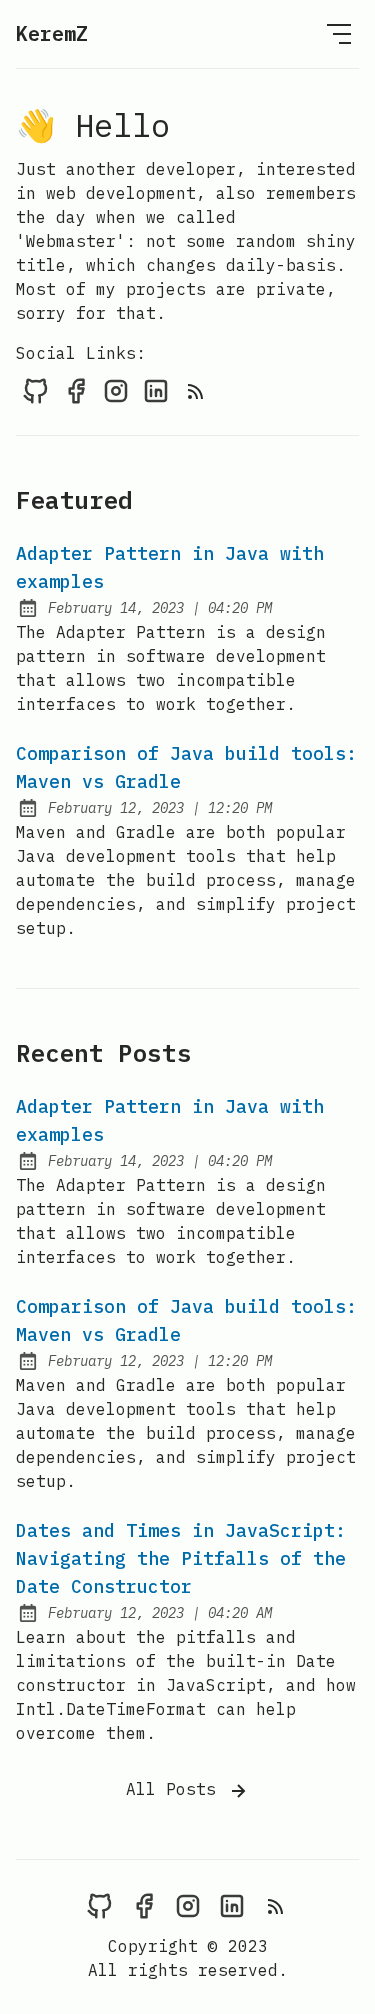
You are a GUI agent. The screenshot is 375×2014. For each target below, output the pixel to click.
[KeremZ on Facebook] (76, 390)
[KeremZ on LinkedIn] (156, 390)
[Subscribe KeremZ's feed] (196, 390)
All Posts (176, 1789)
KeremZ (52, 33)
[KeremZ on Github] (36, 390)
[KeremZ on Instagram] (116, 390)
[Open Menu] (339, 34)
